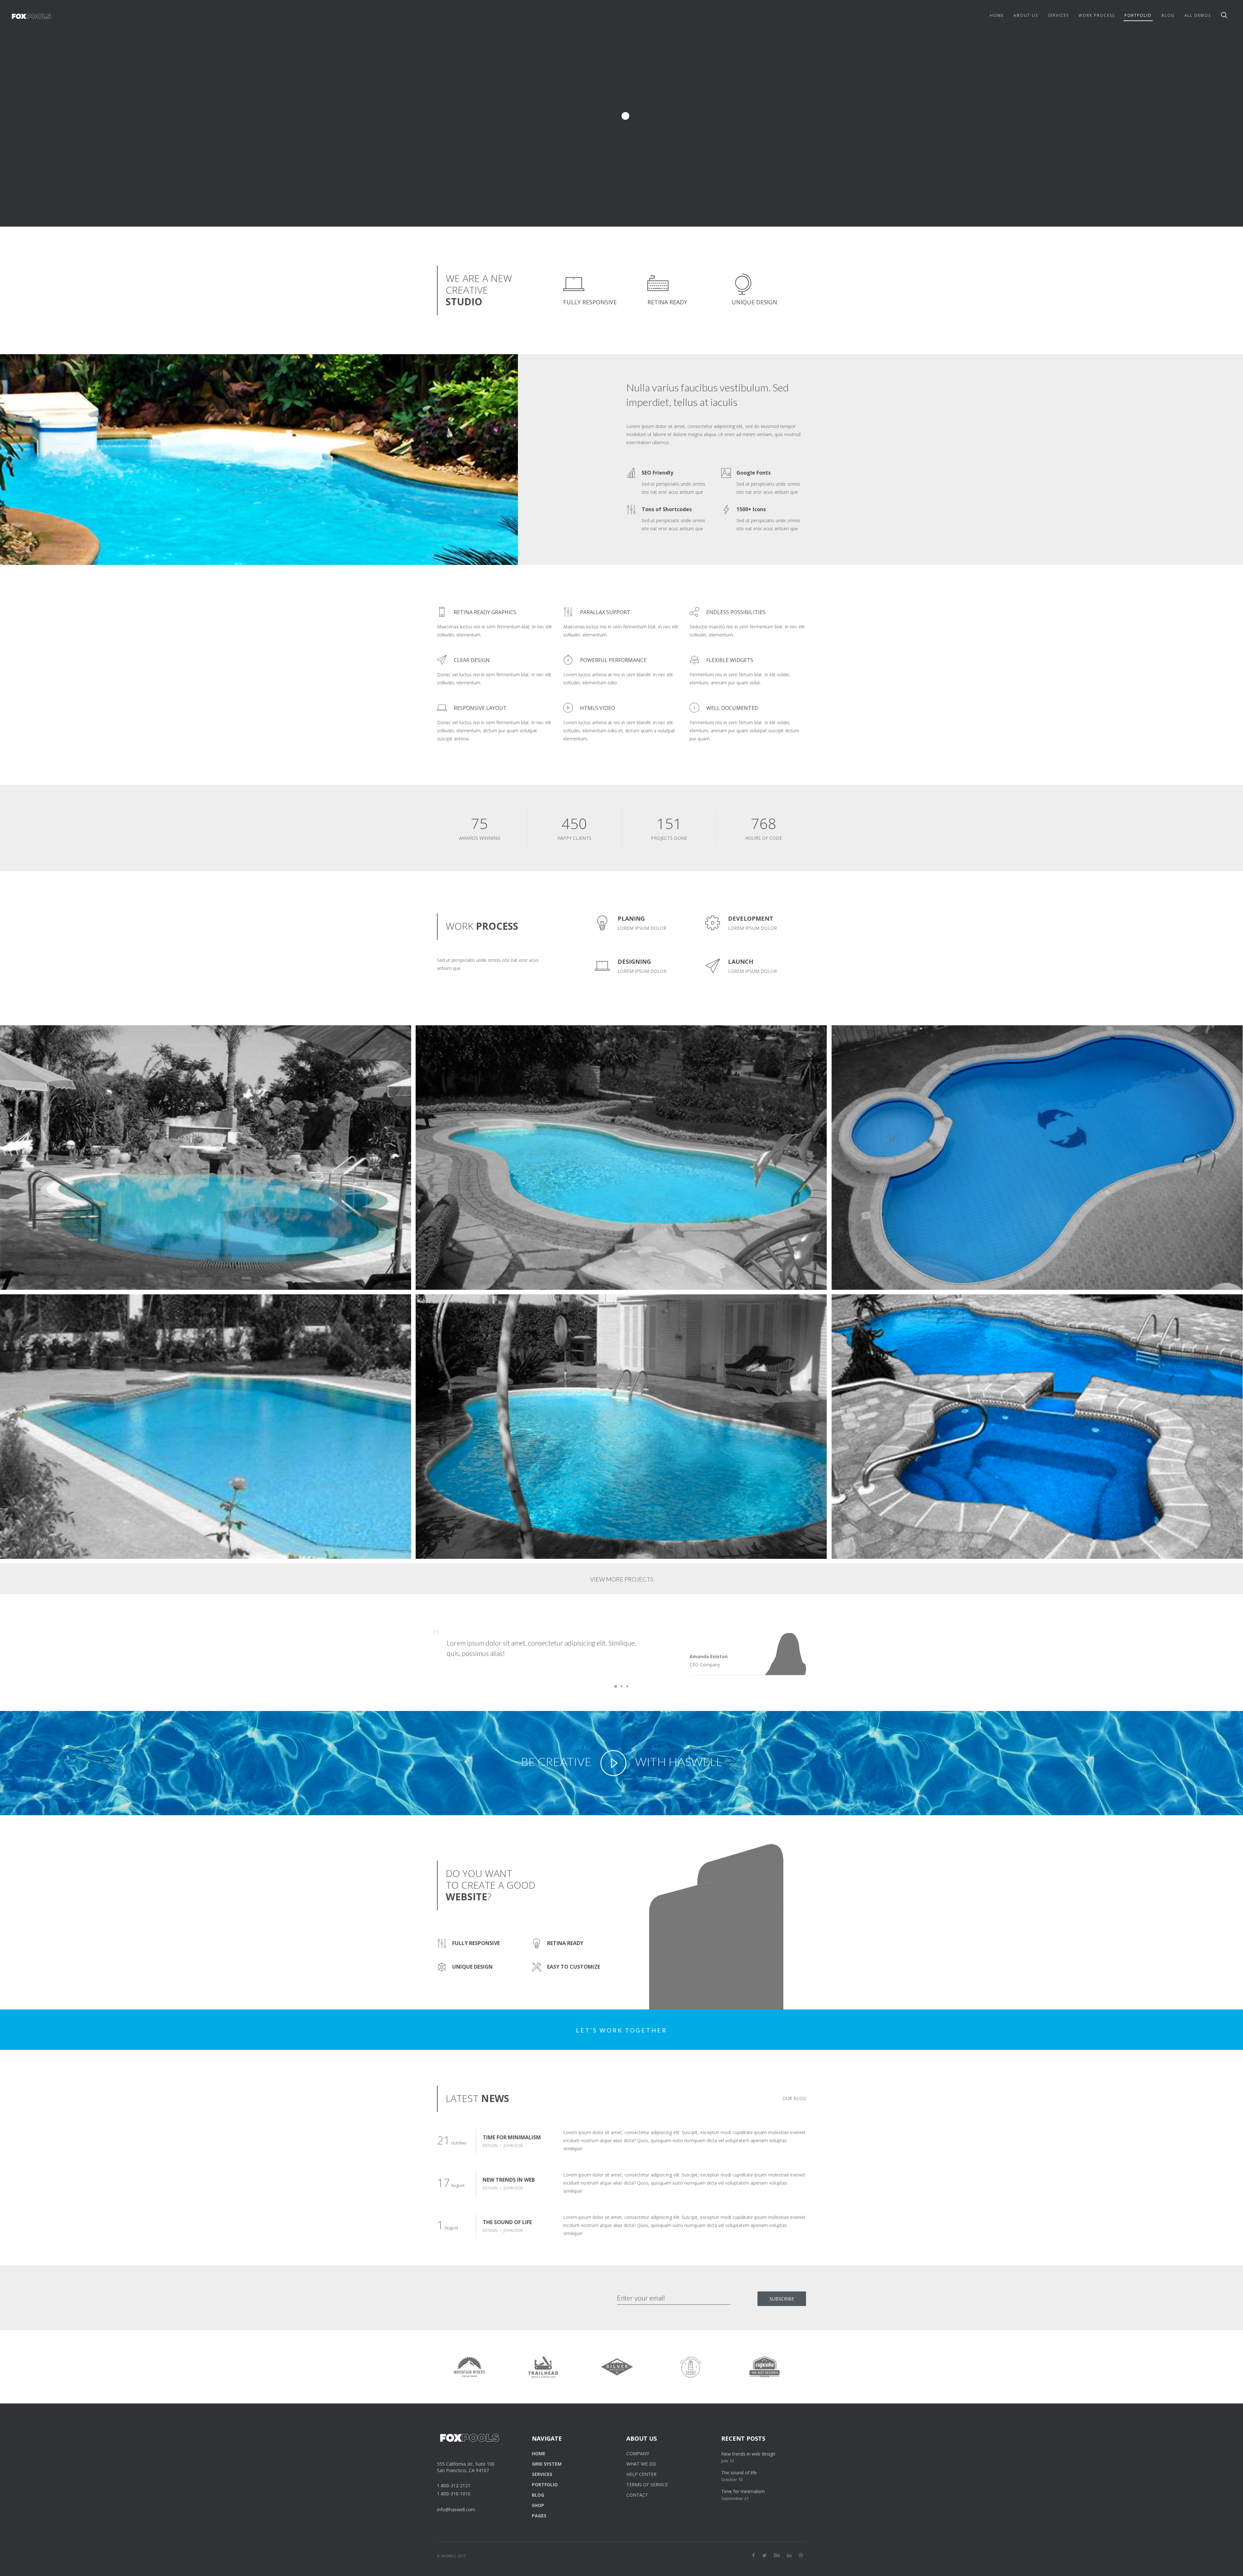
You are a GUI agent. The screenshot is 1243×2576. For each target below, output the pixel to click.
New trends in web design (748, 2454)
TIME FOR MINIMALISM (512, 2137)
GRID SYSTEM (547, 2464)
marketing (880, 1044)
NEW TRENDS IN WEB (509, 2180)
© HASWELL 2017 (451, 2556)
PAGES (539, 2516)
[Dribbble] (801, 2555)
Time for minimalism (743, 2491)
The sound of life (739, 2473)
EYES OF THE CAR (864, 1036)
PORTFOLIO (545, 2485)
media (46, 1044)
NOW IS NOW (28, 1305)
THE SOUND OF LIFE (507, 2222)
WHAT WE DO (641, 2464)
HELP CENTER (641, 2474)
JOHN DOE (513, 2145)
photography (442, 1044)
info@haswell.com (456, 2509)
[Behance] (777, 2555)
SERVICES (542, 2474)
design (18, 1313)
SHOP (538, 2505)
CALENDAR (441, 1036)
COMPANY (638, 2453)
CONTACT (637, 2495)
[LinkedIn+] (789, 2555)
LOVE (849, 1305)
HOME (539, 2453)
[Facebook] (753, 2555)
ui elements (23, 1044)
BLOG (538, 2495)
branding (853, 1044)
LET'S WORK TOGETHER (621, 2030)
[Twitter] (764, 2555)
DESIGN (490, 2145)
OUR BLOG (794, 2098)
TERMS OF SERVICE (647, 2485)
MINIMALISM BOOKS (37, 1036)
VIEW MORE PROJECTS (622, 1579)
